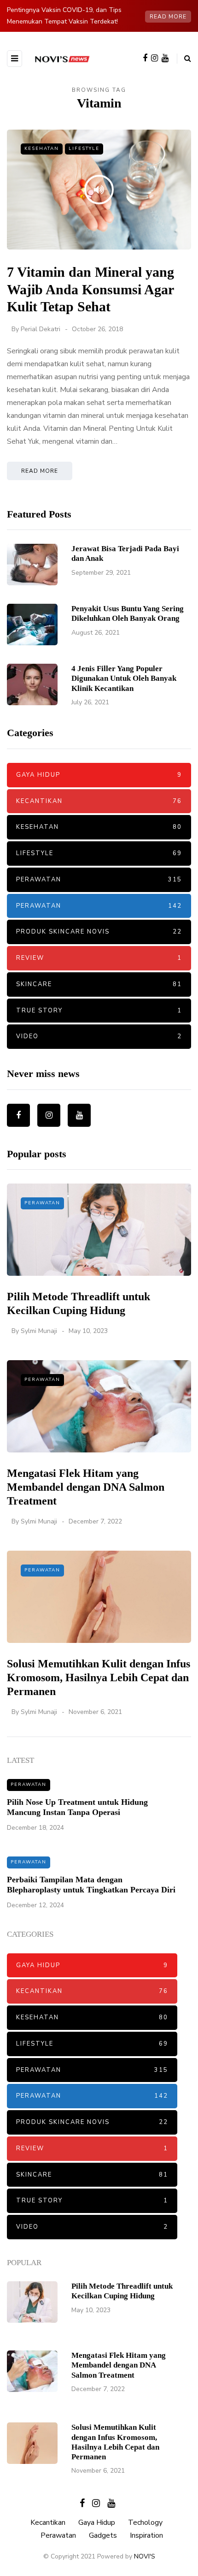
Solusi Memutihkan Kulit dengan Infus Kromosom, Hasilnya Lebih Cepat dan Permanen (99, 1678)
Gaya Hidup (99, 775)
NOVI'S (145, 2556)
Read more (168, 17)
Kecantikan (99, 801)
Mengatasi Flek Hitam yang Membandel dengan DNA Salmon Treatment (86, 1487)
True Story (99, 1011)
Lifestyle (84, 149)
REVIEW (99, 958)
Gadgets (103, 2535)
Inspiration (146, 2535)
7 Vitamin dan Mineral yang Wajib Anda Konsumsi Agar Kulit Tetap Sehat (90, 289)
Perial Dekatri (41, 329)
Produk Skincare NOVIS (99, 932)
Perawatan (99, 880)
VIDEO (99, 1036)
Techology (145, 2522)
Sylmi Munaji (39, 1331)
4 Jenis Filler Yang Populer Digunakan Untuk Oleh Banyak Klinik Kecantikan (124, 678)
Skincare (99, 984)
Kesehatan (42, 149)
